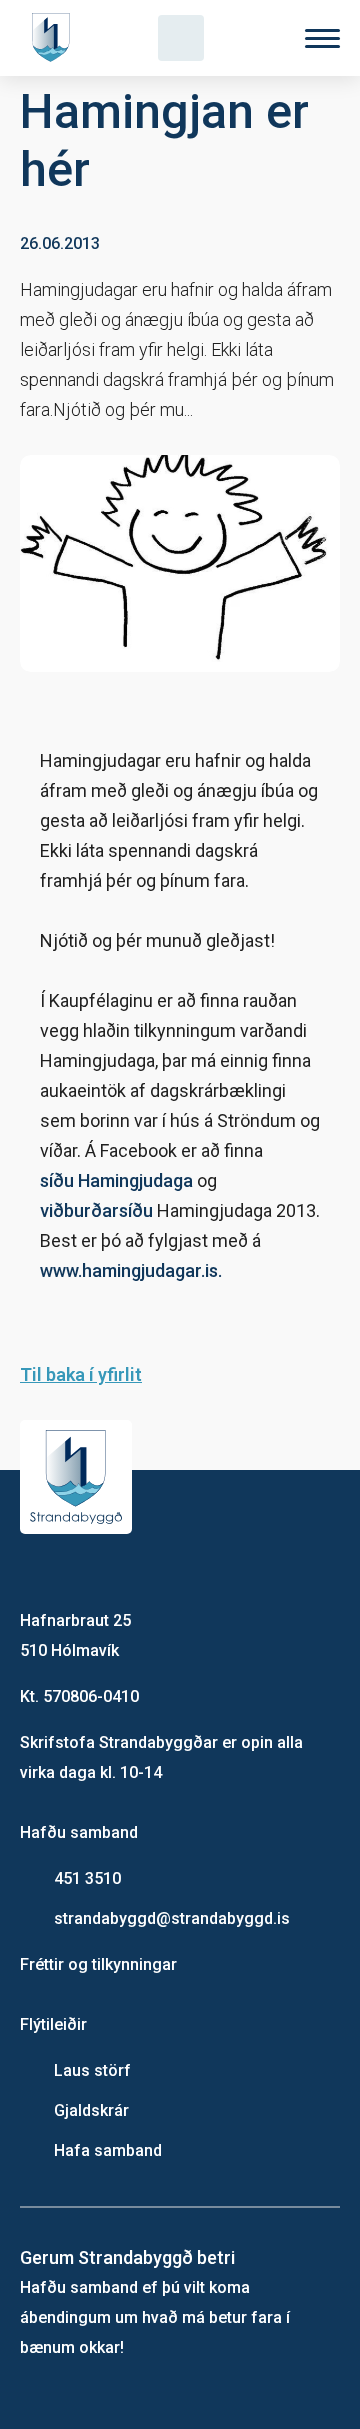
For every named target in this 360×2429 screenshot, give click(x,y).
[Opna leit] (181, 38)
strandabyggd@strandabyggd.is (172, 1918)
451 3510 (87, 1878)
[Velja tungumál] (252, 38)
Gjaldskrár (91, 2110)
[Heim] (55, 38)
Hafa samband (108, 2150)
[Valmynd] (322, 38)
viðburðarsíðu (96, 1210)
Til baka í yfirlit (81, 1374)
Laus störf (92, 2070)
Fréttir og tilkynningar (98, 1964)
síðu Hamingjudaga (116, 1180)
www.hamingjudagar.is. (131, 1270)
